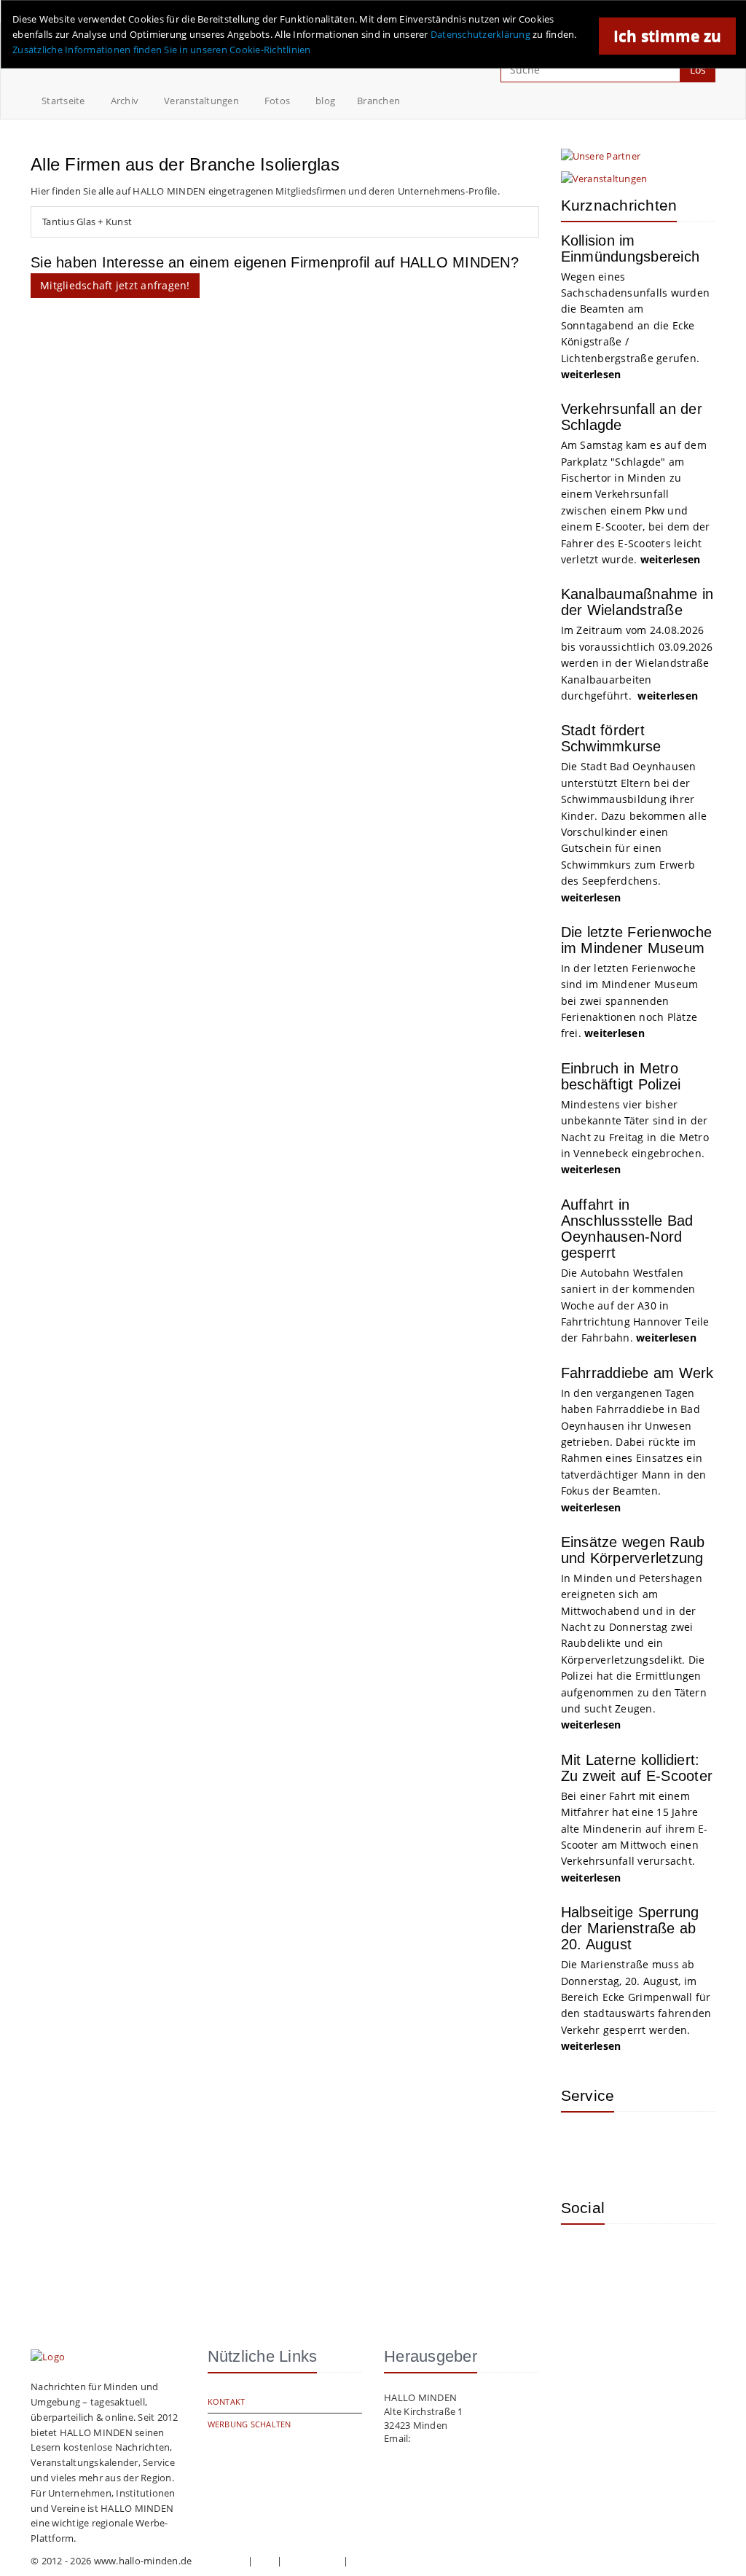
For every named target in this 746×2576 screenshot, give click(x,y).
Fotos (277, 101)
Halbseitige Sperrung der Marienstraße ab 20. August (630, 1928)
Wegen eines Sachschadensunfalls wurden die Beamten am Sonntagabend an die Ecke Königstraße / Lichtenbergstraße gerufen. (636, 325)
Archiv (125, 101)
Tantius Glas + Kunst (87, 222)
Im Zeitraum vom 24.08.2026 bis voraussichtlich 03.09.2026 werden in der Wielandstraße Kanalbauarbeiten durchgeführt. (637, 663)
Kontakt (227, 2401)
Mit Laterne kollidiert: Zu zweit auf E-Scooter (637, 1768)
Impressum (220, 2561)
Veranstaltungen (201, 101)
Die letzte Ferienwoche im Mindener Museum (637, 940)
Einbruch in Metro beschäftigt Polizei (621, 1076)
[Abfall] (678, 2145)
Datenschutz (313, 2561)
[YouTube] (678, 2257)
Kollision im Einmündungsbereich (631, 248)
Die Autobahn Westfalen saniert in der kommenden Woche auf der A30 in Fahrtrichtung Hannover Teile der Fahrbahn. (635, 1305)
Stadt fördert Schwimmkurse (611, 738)
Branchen (378, 101)
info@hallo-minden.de (463, 2438)
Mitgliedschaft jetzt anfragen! (115, 285)
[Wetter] (583, 2145)
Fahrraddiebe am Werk (637, 1373)
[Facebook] (630, 2257)
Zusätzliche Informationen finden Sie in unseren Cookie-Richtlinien (162, 50)
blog (325, 101)
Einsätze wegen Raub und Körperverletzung (633, 1550)
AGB (265, 2561)
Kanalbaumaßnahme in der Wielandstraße (637, 602)
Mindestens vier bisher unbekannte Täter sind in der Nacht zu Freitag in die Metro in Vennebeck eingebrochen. (635, 1137)
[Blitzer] (630, 2145)
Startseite (63, 101)
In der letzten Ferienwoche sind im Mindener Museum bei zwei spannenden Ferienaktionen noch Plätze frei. (630, 1001)
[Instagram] (583, 2257)
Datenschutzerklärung (480, 34)
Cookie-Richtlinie (389, 2561)
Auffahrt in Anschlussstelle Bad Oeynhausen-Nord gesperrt (627, 1229)
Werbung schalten (250, 2424)
